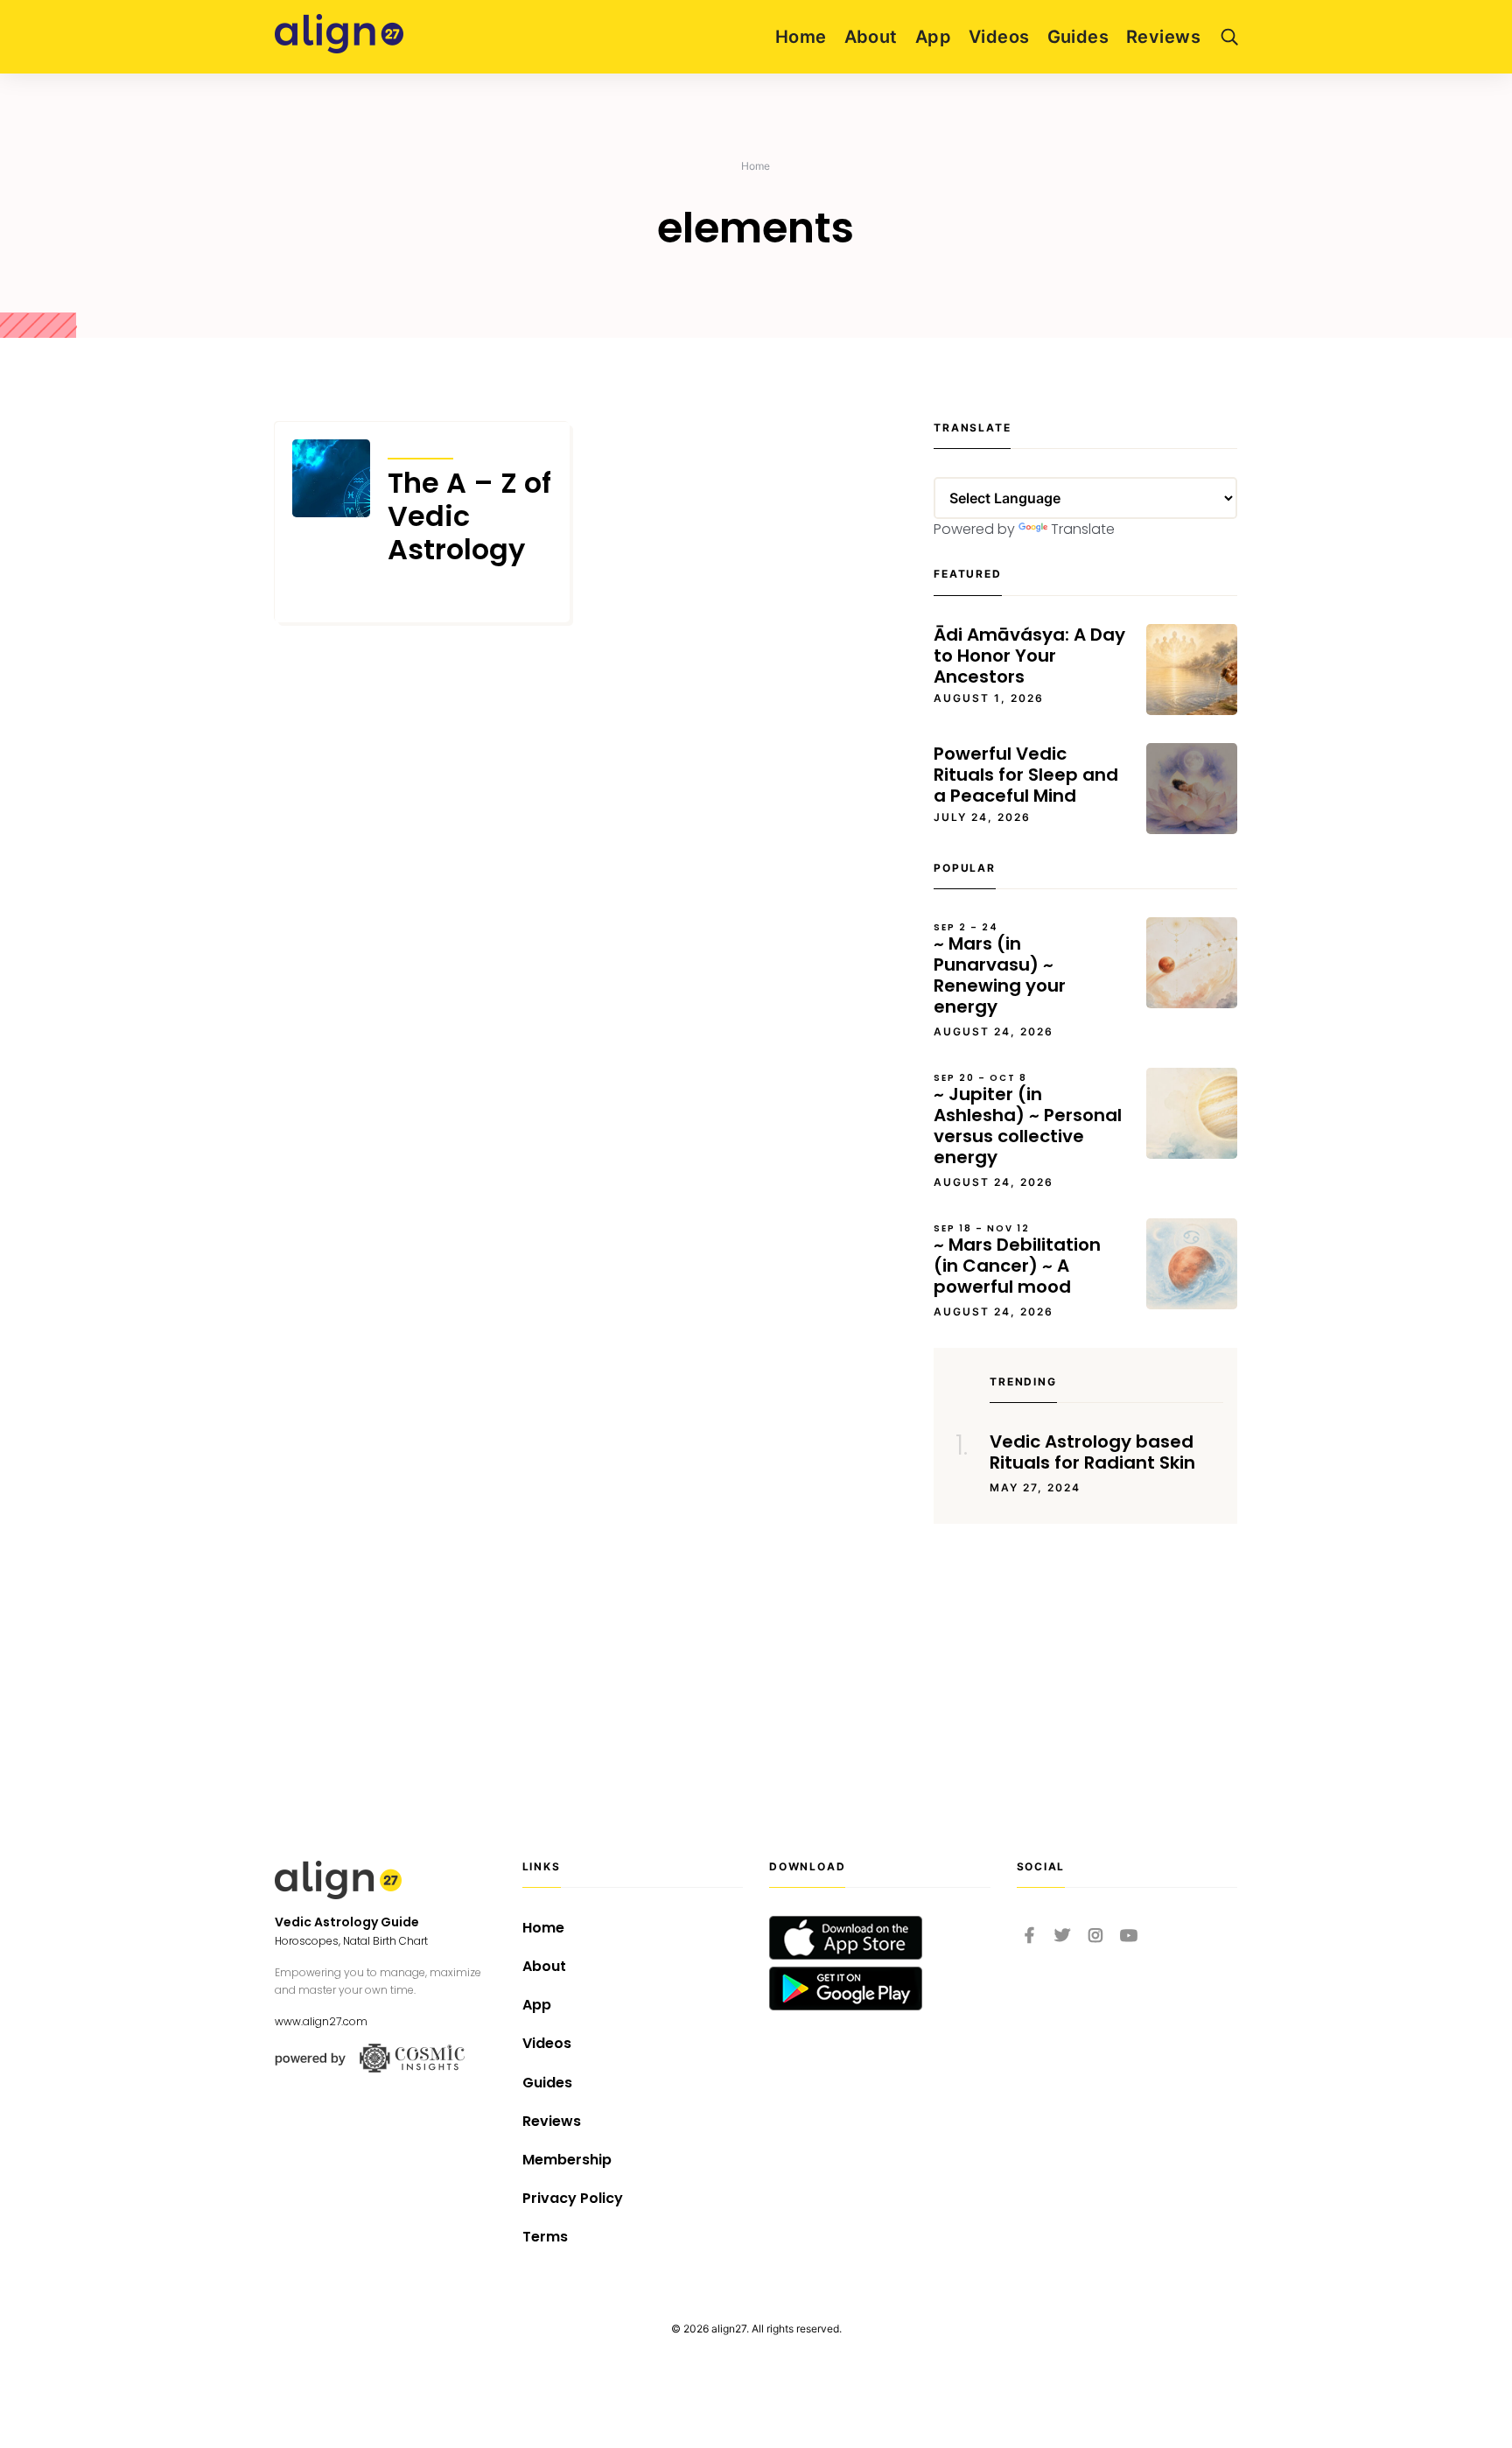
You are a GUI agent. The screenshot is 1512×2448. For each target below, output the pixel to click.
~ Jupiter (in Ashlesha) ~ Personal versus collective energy (1028, 1120)
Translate (1083, 529)
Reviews (1163, 37)
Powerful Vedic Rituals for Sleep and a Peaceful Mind (1026, 775)
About (871, 37)
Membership (567, 2160)
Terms (545, 2237)
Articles (420, 447)
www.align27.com (321, 2021)
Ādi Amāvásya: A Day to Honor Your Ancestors (1029, 656)
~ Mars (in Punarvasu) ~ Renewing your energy (1000, 970)
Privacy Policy (573, 2198)
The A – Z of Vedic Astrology (469, 517)
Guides (1078, 37)
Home (801, 37)
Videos (999, 37)
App (933, 37)
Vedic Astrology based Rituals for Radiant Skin (1092, 1452)
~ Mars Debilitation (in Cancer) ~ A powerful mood (1017, 1260)
